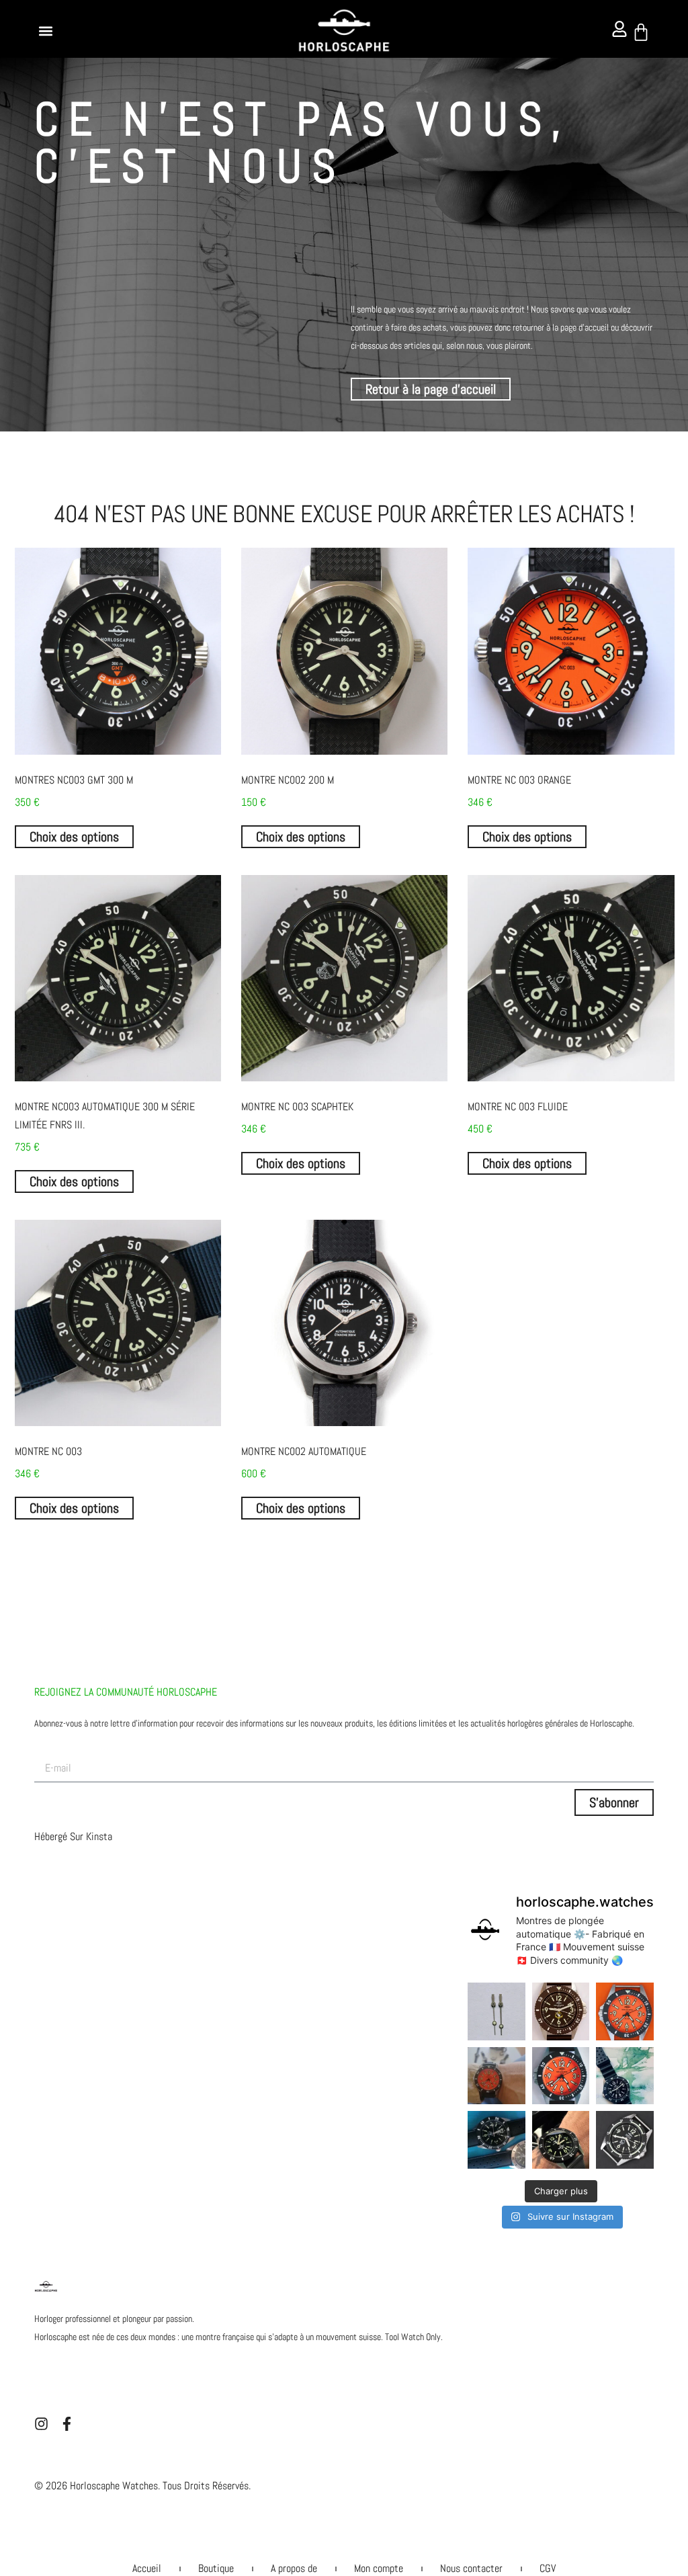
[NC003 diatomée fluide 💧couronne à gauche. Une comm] (625, 2076)
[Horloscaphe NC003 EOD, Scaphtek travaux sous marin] (625, 2139)
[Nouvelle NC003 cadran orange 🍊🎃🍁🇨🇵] (561, 2076)
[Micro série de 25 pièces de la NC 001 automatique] (496, 2139)
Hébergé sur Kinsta (73, 1836)
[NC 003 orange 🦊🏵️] (625, 2011)
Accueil (147, 2568)
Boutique (216, 2568)
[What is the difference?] (496, 2011)
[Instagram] (41, 2424)
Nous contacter (471, 2568)
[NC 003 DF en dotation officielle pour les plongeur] (561, 2011)
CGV (548, 2568)
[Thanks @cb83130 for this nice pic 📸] (561, 2139)
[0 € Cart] (641, 32)
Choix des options (74, 837)
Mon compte (379, 2568)
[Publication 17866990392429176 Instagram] (496, 2076)
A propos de (294, 2568)
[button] (45, 31)
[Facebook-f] (67, 2424)
